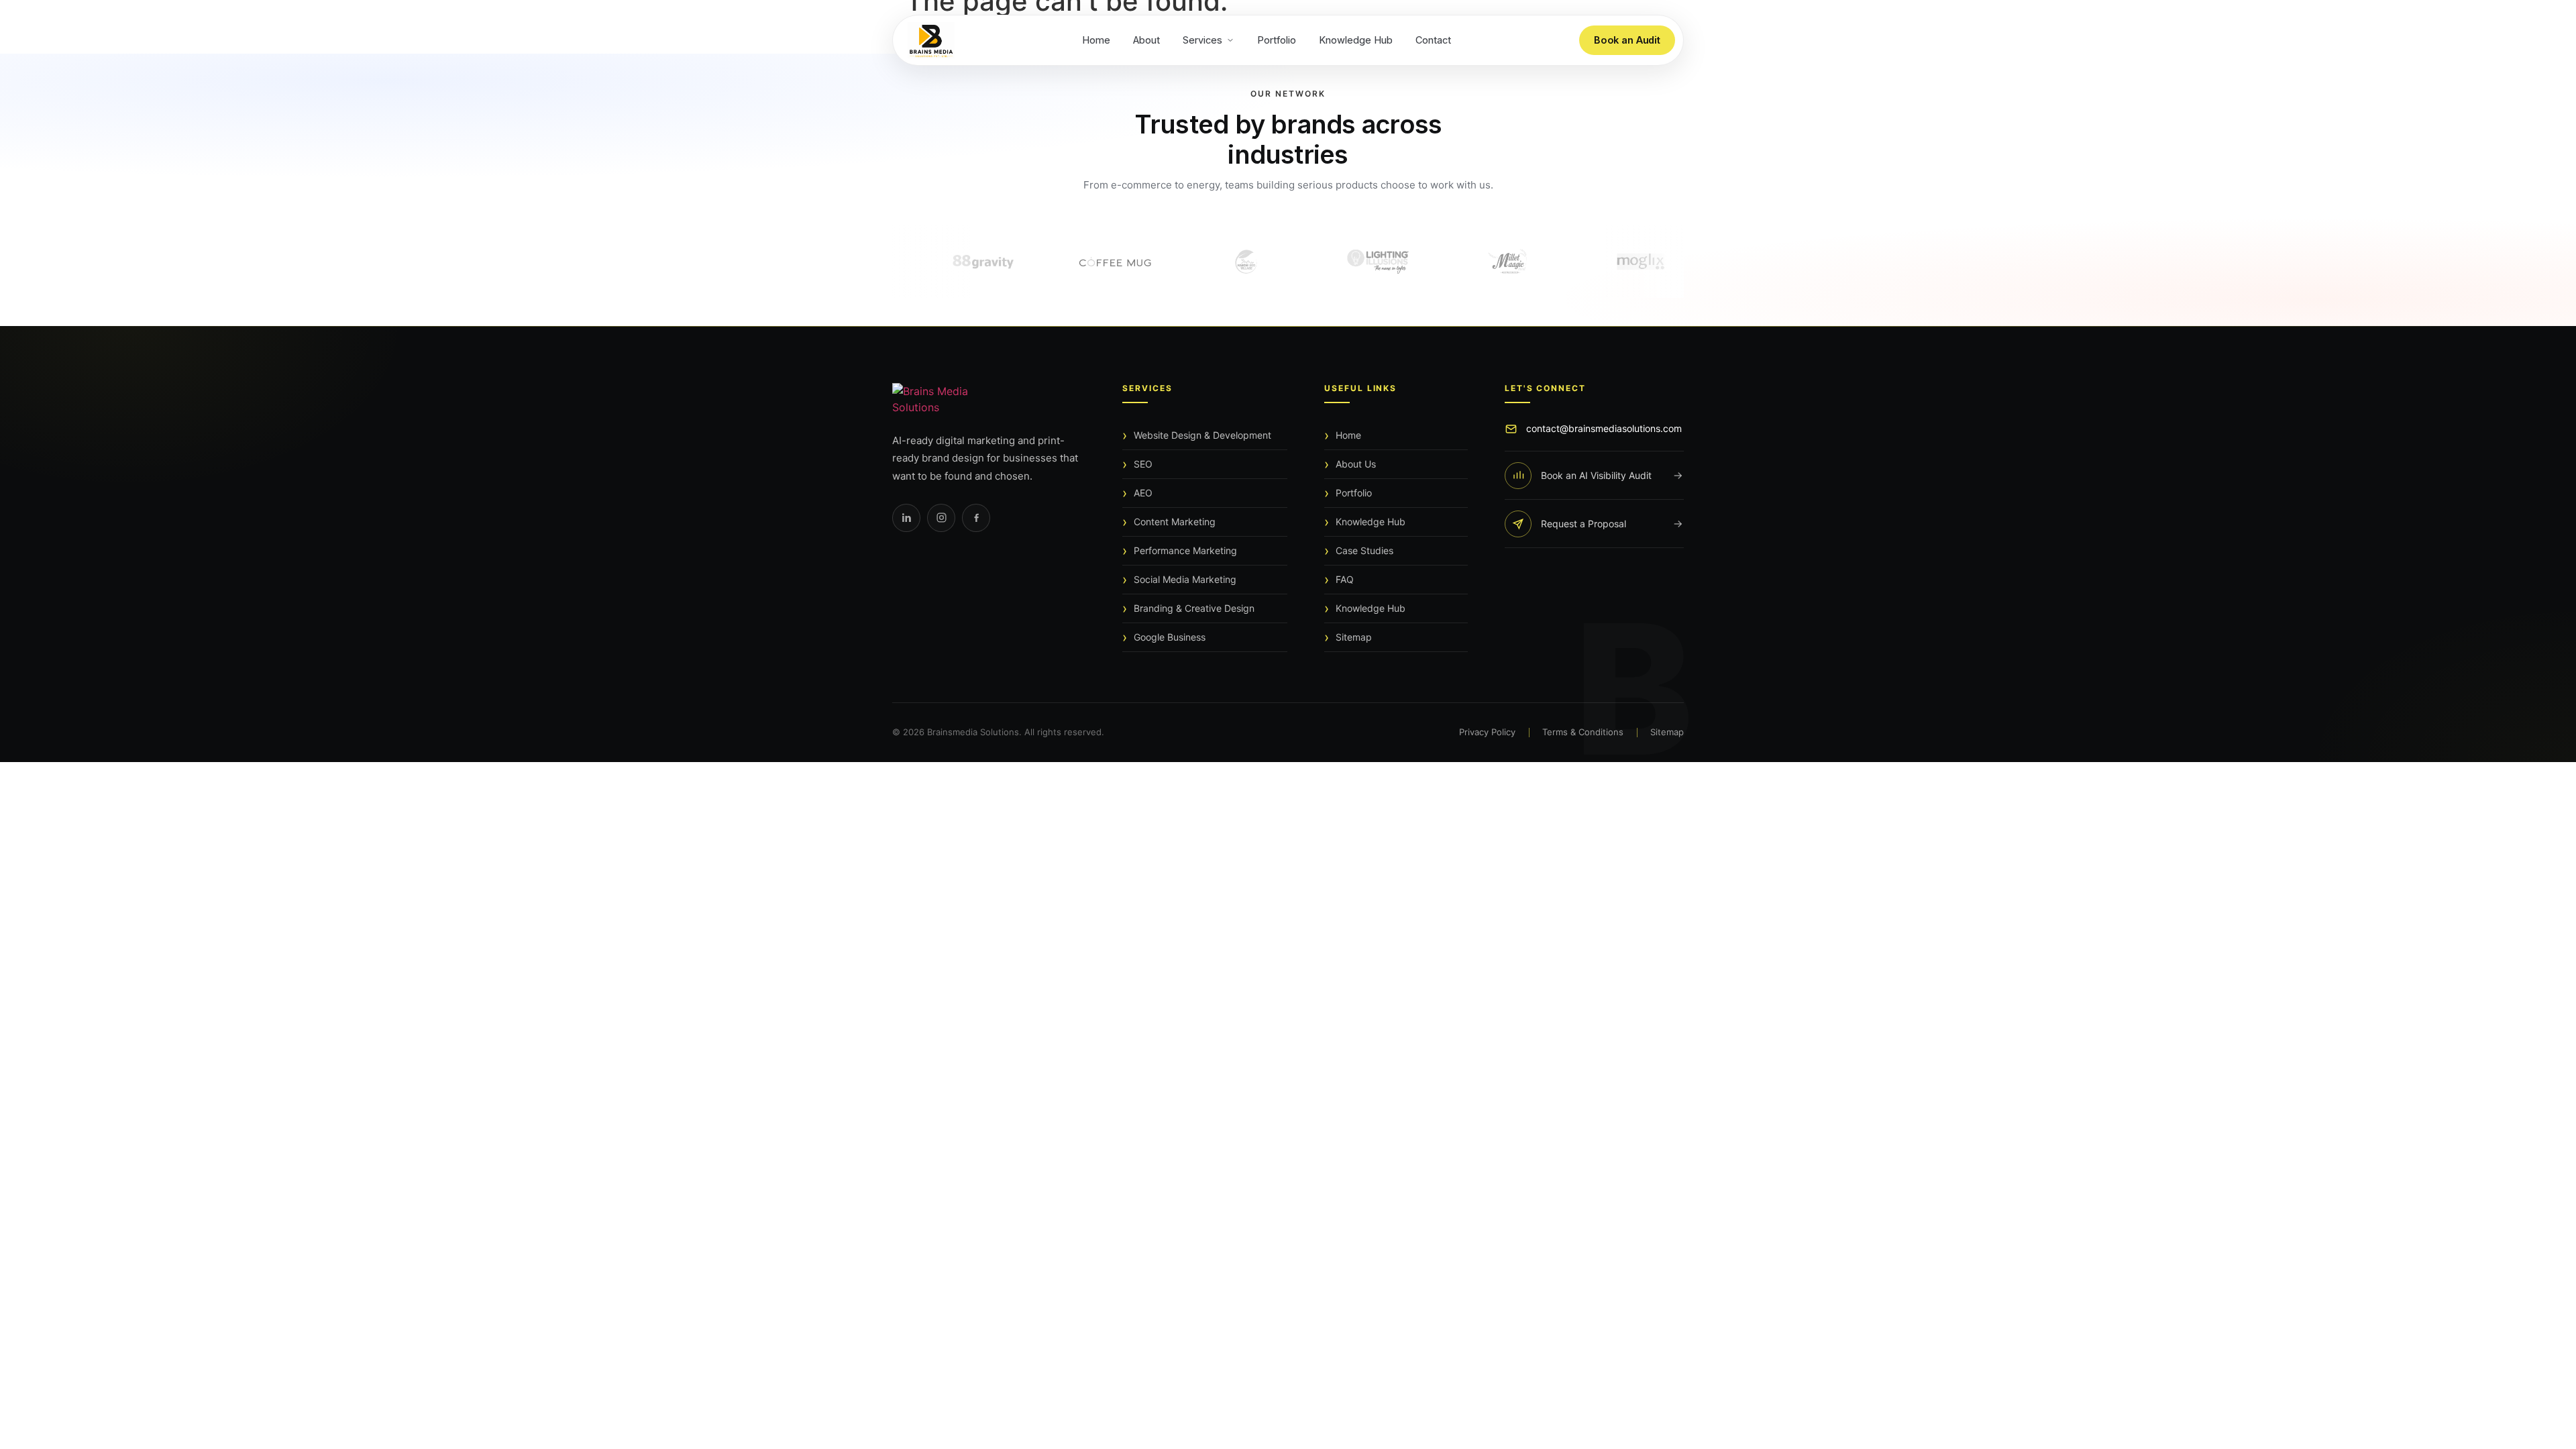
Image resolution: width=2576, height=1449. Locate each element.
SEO (1143, 464)
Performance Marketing (1185, 550)
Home (1096, 40)
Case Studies (1364, 550)
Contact (1433, 40)
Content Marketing (1175, 522)
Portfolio (1277, 40)
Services (1202, 40)
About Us (1356, 464)
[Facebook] (976, 518)
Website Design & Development (1202, 435)
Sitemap (1354, 637)
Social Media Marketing (1185, 579)
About (1146, 40)
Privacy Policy (1487, 732)
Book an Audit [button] (1627, 40)
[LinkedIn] (906, 518)
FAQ (1345, 579)
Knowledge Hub (1356, 40)
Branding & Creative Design (1194, 608)
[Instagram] (941, 518)
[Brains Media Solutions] (989, 399)
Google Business (1170, 637)
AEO (1143, 493)
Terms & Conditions (1583, 732)
